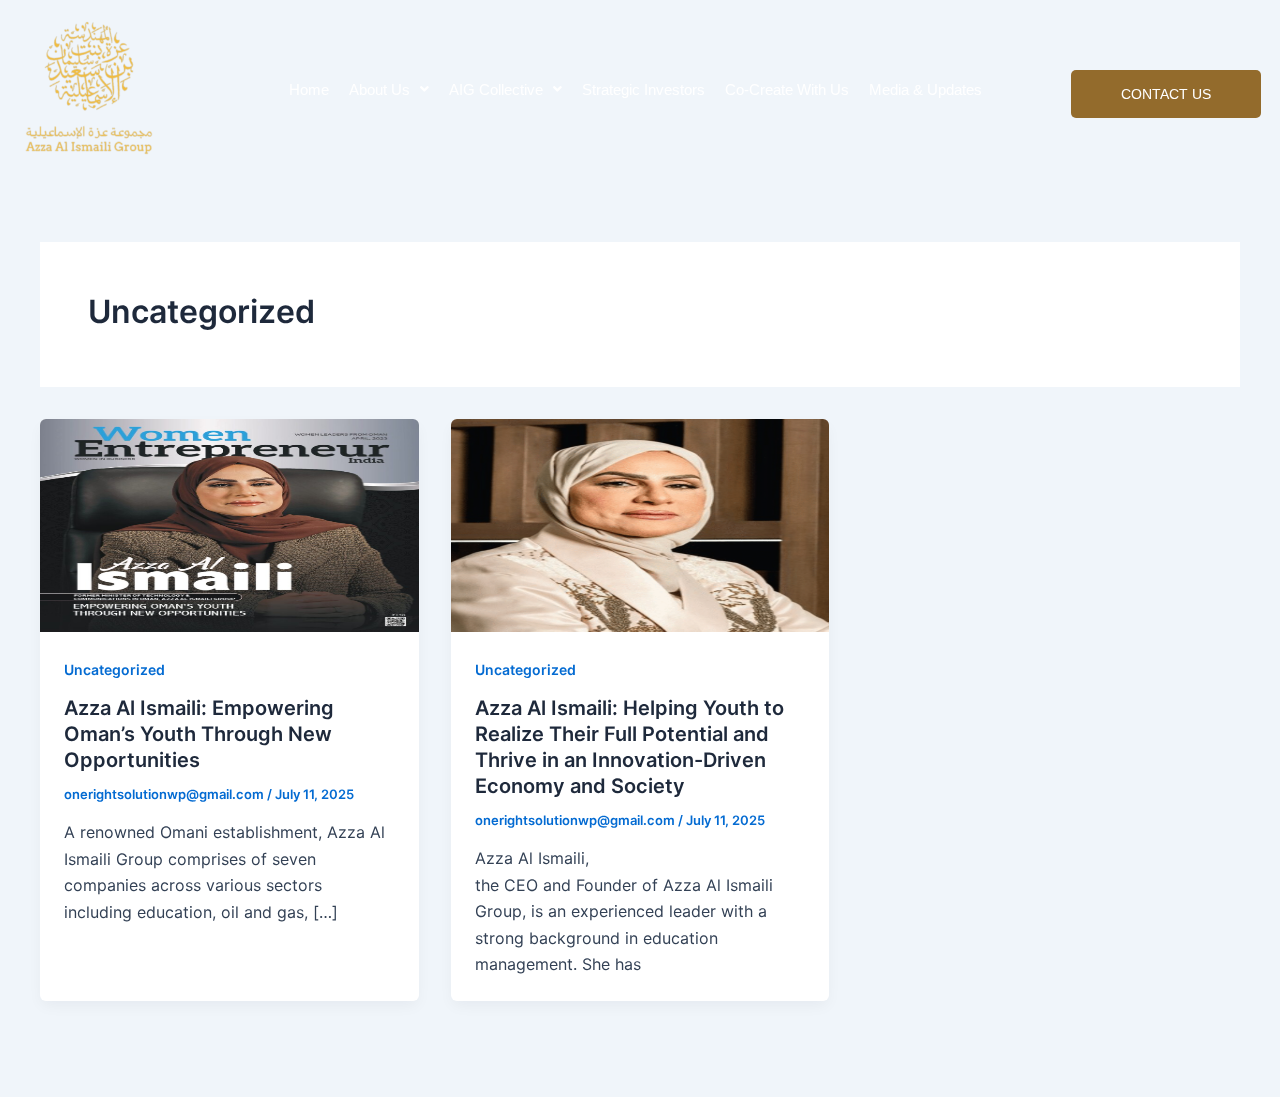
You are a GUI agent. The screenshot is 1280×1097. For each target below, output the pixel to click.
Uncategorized (114, 669)
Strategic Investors (643, 89)
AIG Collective (496, 89)
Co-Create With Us (787, 89)
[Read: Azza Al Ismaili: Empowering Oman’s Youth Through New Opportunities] (229, 524)
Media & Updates (925, 89)
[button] (389, 89)
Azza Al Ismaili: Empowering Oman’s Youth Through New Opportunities (199, 734)
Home (309, 89)
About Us (379, 89)
